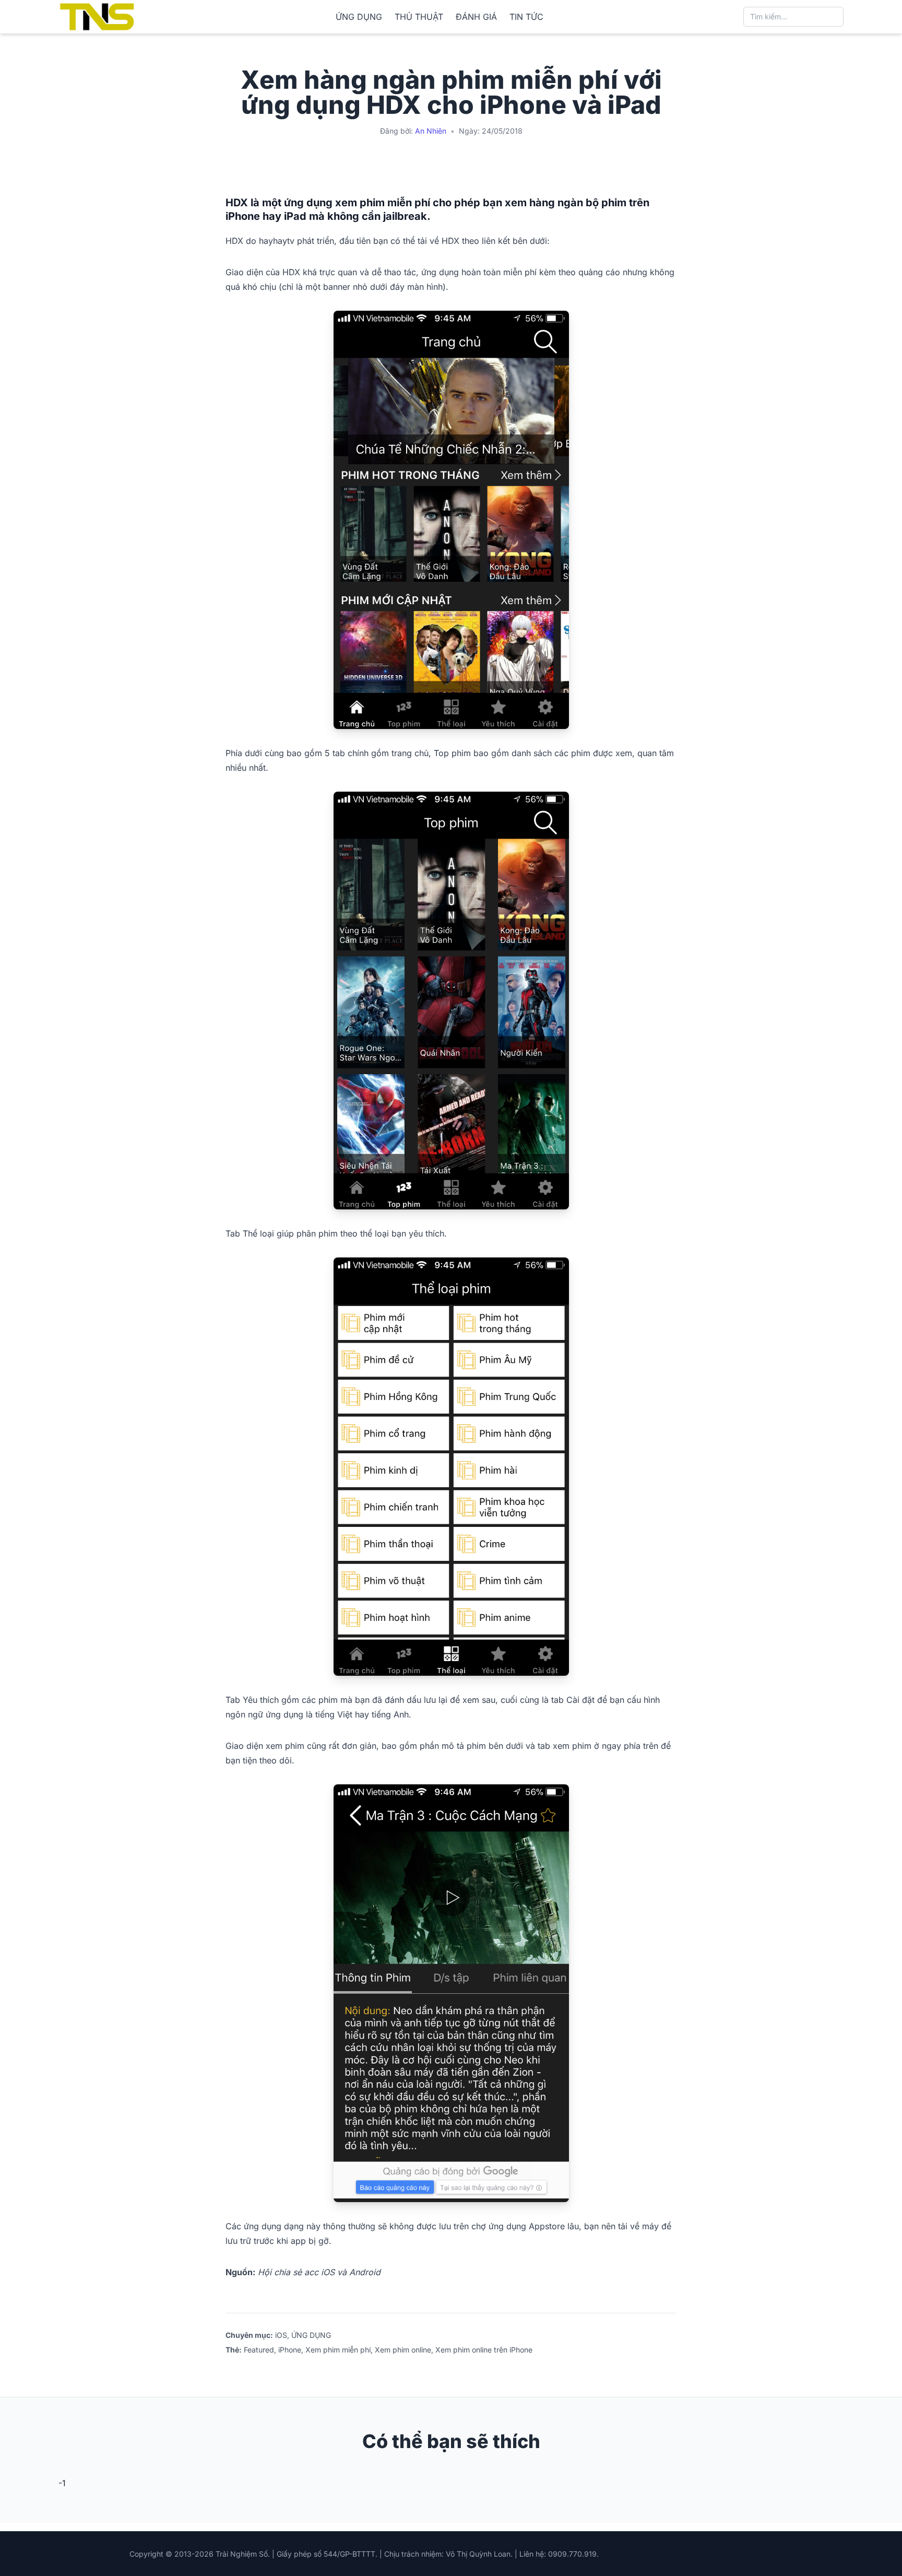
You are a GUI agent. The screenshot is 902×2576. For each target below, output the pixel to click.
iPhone (290, 2350)
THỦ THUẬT (419, 17)
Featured (259, 2350)
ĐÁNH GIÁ (476, 17)
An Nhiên (431, 131)
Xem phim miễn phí (338, 2350)
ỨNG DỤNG (359, 17)
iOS (281, 2335)
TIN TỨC (526, 17)
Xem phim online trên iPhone (484, 2350)
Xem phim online (403, 2350)
